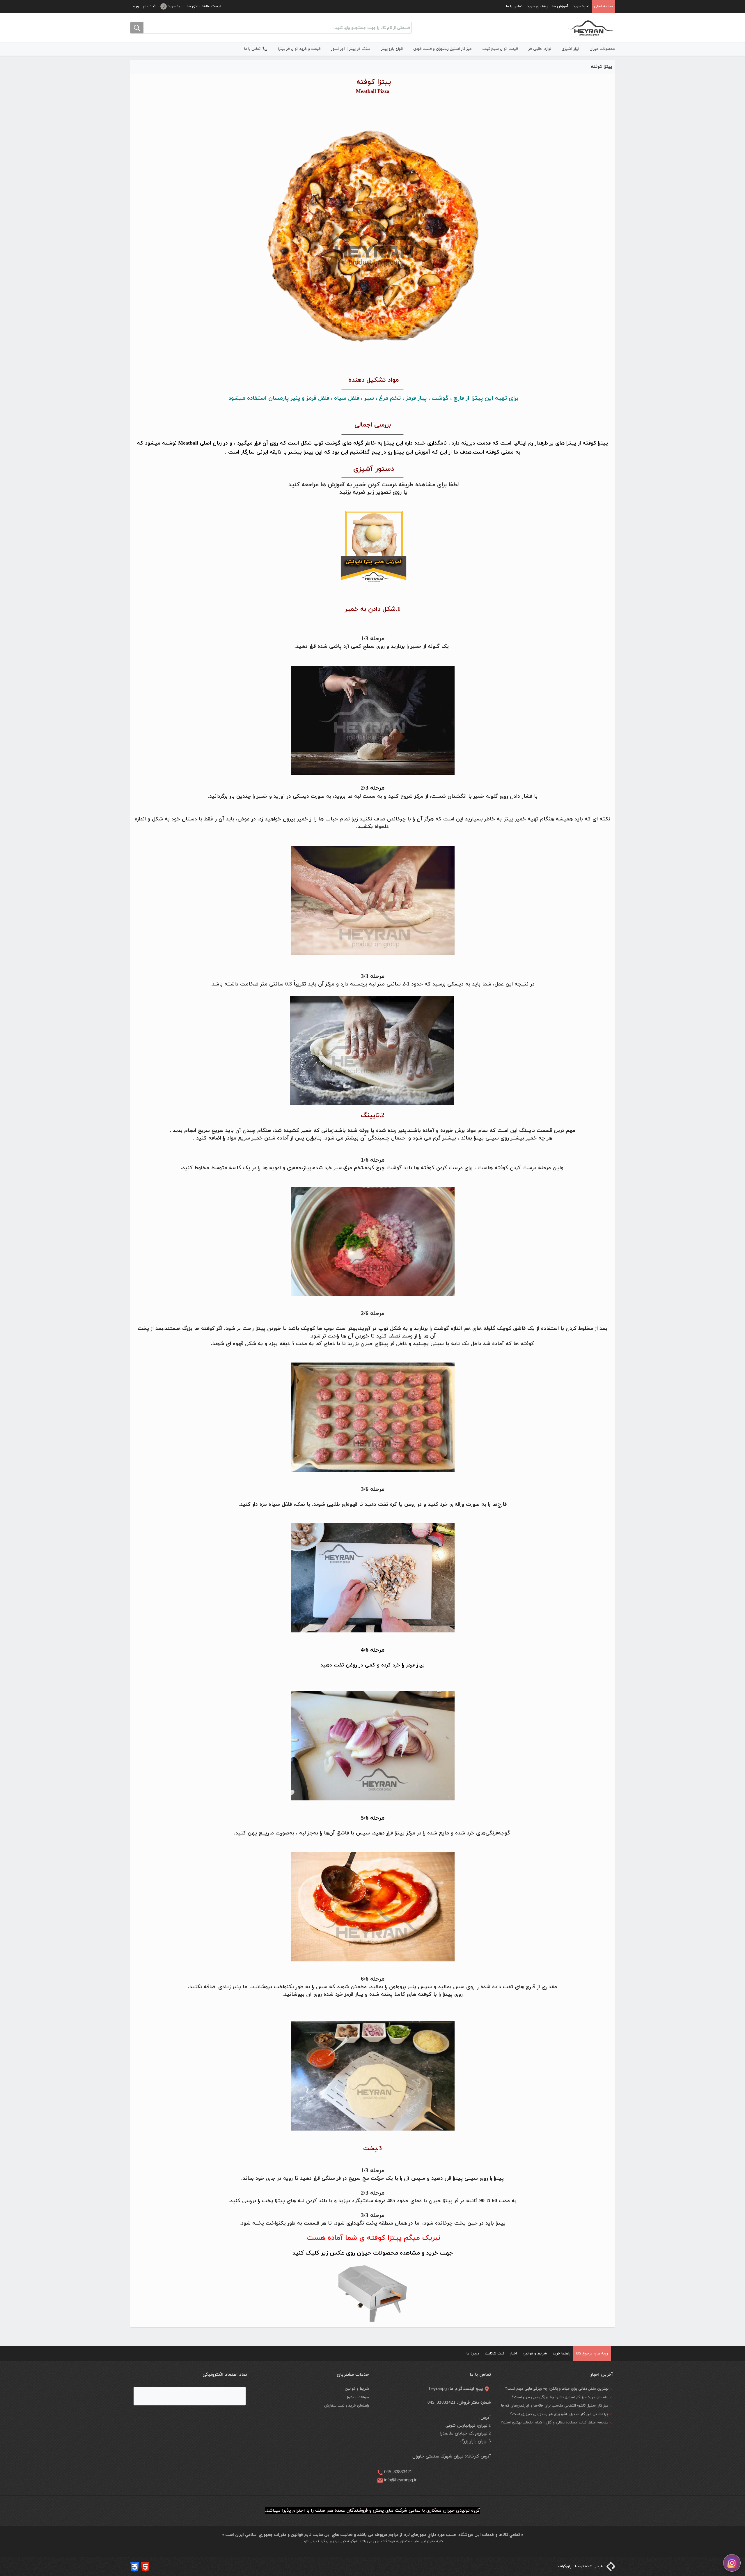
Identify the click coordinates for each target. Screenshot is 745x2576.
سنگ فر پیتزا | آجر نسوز (351, 49)
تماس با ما (514, 6)
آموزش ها (560, 6)
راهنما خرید (562, 2354)
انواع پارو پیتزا (392, 49)
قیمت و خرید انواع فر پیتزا (299, 49)
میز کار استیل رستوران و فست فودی (442, 49)
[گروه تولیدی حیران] (591, 28)
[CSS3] (135, 2566)
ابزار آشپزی (570, 49)
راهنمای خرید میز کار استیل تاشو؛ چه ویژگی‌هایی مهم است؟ (560, 2397)
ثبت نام (149, 6)
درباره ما (473, 2354)
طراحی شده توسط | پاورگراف (581, 2566)
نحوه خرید (581, 6)
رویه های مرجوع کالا (592, 2354)
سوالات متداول (357, 2397)
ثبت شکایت (494, 2354)
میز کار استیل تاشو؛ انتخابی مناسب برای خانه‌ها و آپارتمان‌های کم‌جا (555, 2406)
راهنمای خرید (537, 6)
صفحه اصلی (603, 6)
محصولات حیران (602, 49)
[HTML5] (145, 2566)
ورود (135, 6)
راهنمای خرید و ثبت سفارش (347, 2406)
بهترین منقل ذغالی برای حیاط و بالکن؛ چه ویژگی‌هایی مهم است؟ (557, 2389)
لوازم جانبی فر (540, 49)
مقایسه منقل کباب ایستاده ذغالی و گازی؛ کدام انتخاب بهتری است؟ (555, 2423)
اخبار (513, 2354)
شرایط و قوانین (535, 2354)
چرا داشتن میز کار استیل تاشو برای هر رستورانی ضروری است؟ (559, 2414)
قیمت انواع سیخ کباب (500, 49)
